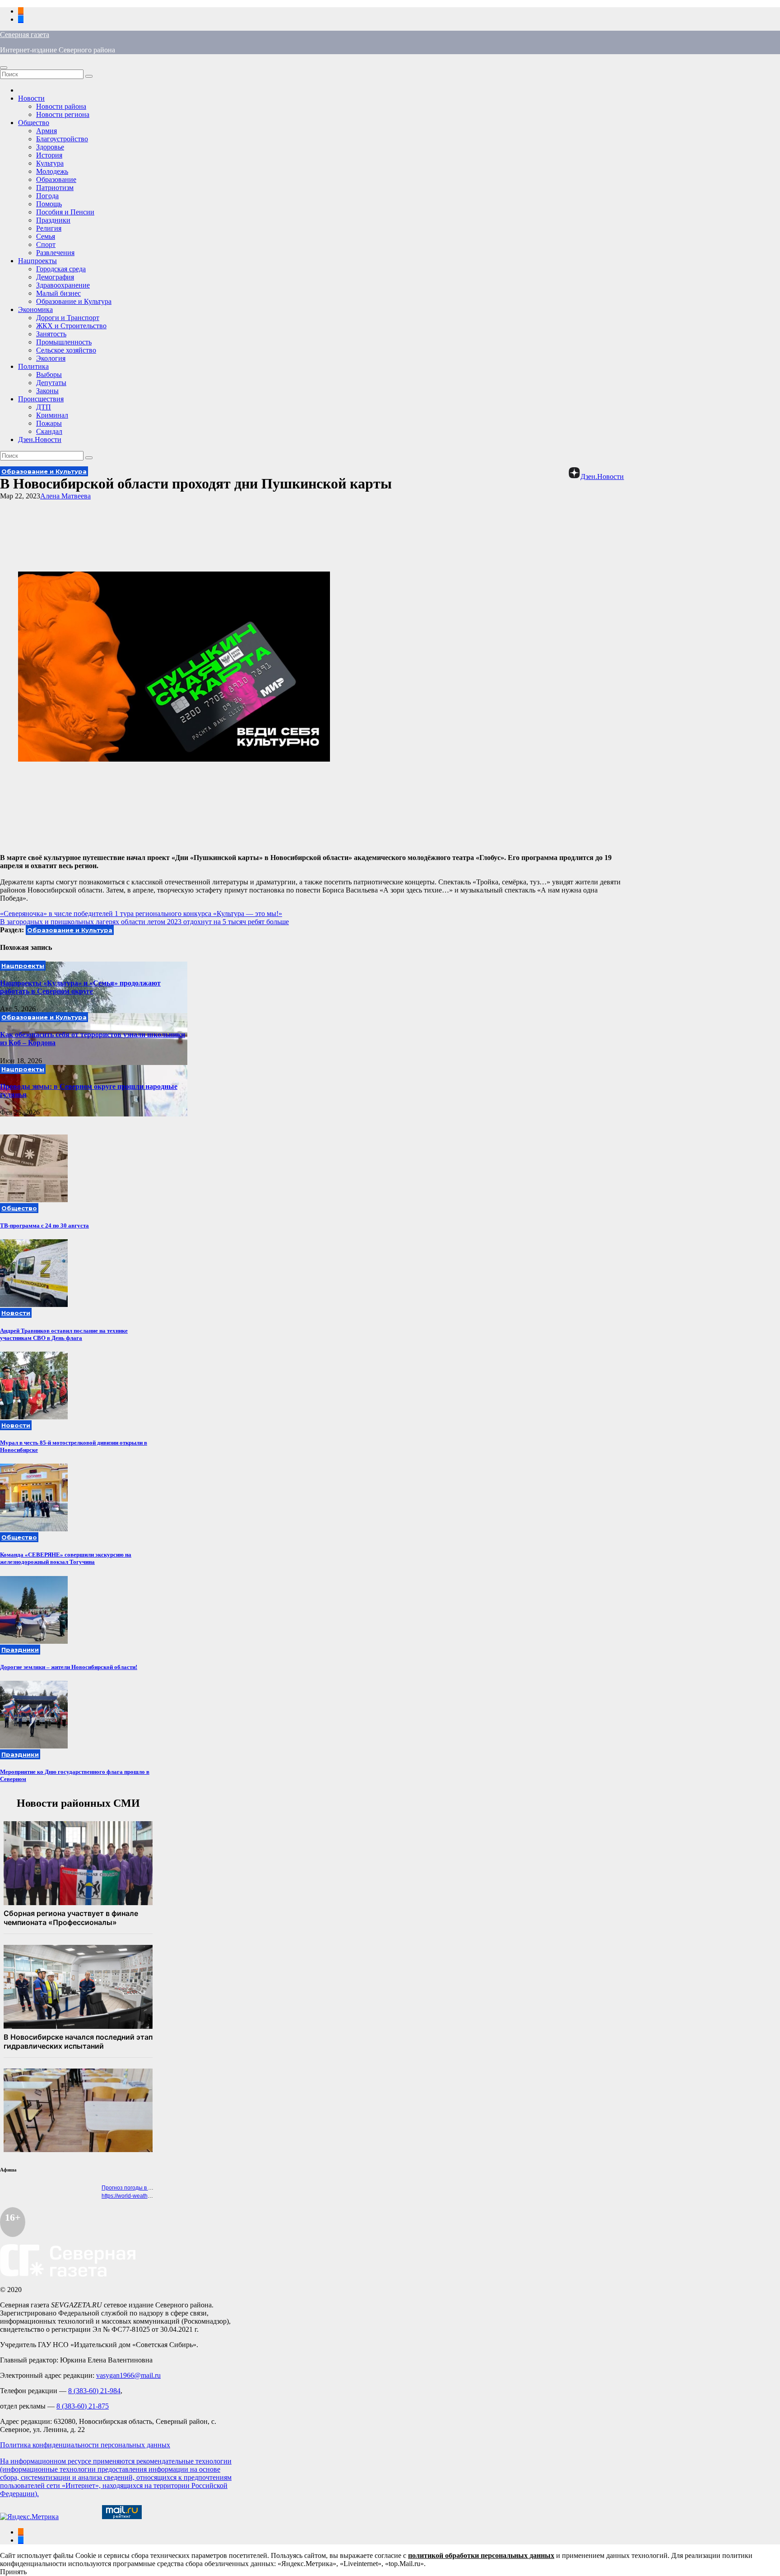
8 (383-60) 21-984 (94, 2391)
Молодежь (52, 171)
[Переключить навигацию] (4, 68)
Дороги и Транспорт (68, 318)
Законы (47, 391)
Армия (46, 131)
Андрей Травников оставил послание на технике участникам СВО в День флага (64, 1334)
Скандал (49, 431)
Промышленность (64, 342)
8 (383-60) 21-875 (83, 2406)
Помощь (49, 204)
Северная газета (25, 35)
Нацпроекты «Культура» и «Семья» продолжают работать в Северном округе (80, 987)
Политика (33, 366)
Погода (47, 196)
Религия (49, 228)
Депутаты (51, 383)
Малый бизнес (58, 293)
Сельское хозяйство (66, 350)
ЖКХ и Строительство (71, 326)
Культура (50, 163)
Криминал (52, 415)
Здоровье (50, 147)
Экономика (35, 309)
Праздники (53, 220)
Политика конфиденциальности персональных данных (85, 2445)
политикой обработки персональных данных (481, 2555)
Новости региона (63, 114)
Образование (56, 179)
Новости (31, 98)
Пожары (49, 423)
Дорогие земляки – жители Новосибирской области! (69, 1667)
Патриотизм (55, 188)
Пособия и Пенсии (65, 212)
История (49, 155)
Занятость (51, 334)
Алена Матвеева (65, 496)
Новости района (61, 106)
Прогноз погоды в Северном (138, 2188)
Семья (46, 236)
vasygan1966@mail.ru (128, 2375)
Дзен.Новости (40, 439)
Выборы (49, 374)
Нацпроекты (37, 261)
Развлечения (55, 253)
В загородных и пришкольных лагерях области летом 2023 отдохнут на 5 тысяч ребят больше (144, 922)
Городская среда (61, 269)
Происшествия (41, 399)
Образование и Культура (74, 301)
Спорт (46, 244)
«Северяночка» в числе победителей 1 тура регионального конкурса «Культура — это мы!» (141, 914)
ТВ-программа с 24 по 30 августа (44, 1225)
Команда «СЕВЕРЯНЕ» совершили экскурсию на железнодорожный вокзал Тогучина (66, 1558)
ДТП (44, 407)
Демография (55, 277)
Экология (51, 358)
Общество (34, 123)
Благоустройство (62, 139)
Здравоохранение (63, 285)
